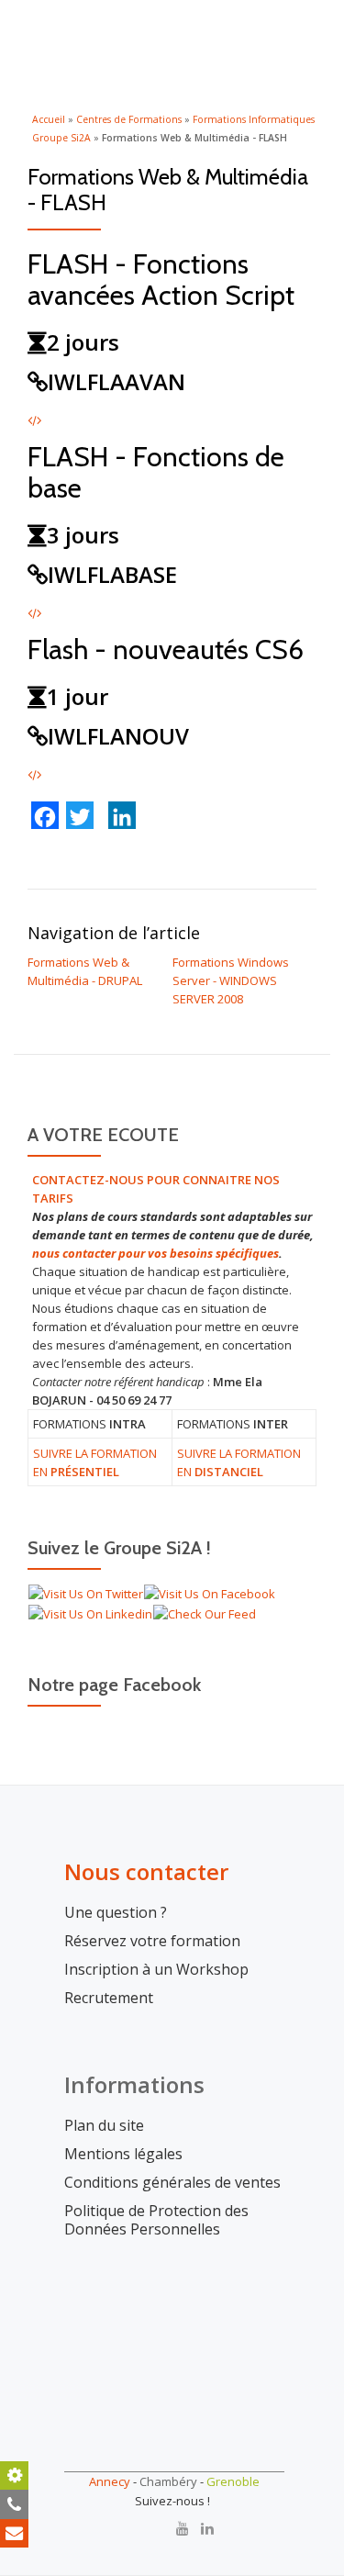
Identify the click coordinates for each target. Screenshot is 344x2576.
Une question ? (116, 1913)
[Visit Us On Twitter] (85, 1593)
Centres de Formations (129, 119)
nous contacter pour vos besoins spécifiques (155, 1253)
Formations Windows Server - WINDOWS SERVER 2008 (231, 980)
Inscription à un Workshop (156, 1970)
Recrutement (109, 1998)
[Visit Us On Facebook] (209, 1593)
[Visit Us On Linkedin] (90, 1612)
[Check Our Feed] (204, 1612)
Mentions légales (123, 2154)
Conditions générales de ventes (172, 2183)
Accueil (49, 119)
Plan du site (104, 2126)
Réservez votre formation (152, 1941)
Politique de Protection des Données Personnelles (156, 2220)
